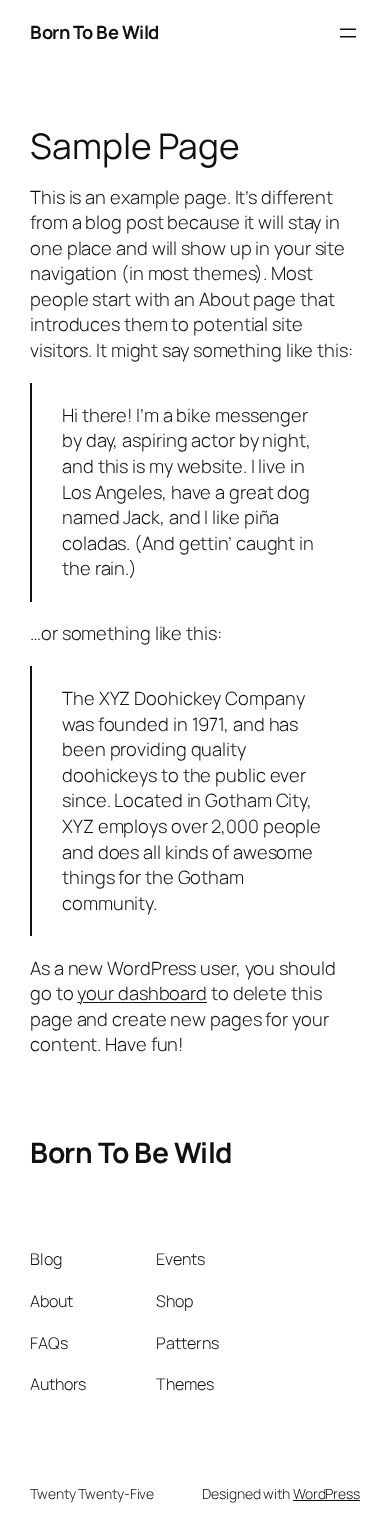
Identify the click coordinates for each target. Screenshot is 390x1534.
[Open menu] (348, 33)
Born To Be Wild (94, 32)
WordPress (326, 1493)
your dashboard (142, 993)
